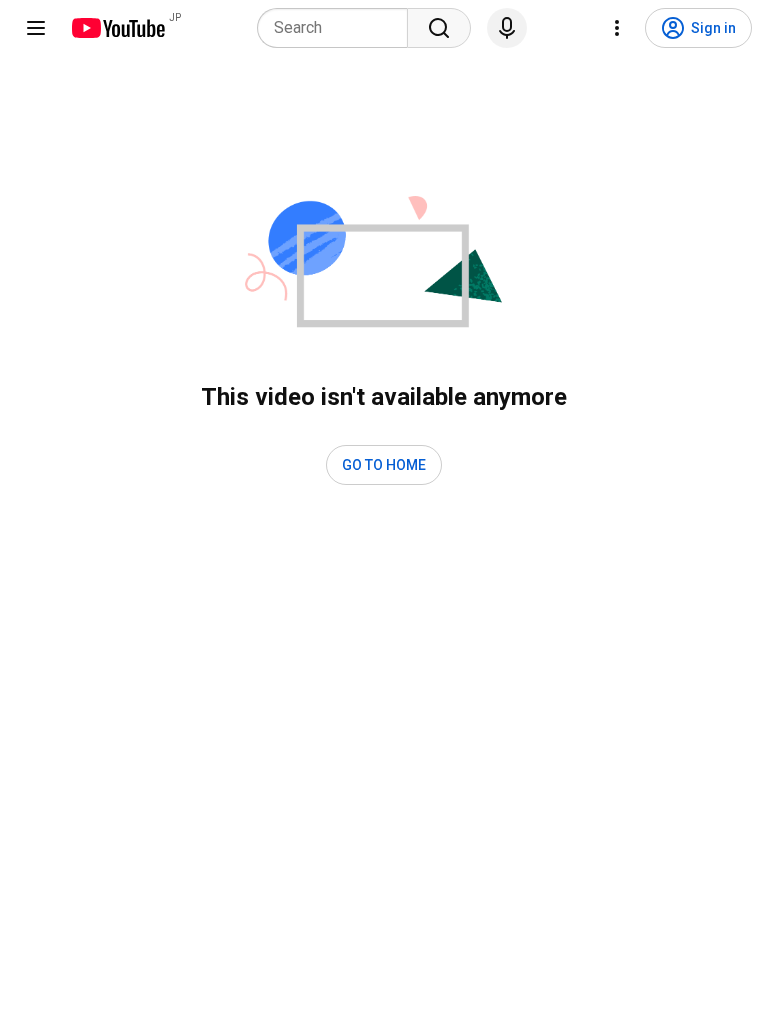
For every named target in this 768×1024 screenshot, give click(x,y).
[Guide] (36, 28)
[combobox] (338, 28)
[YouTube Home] (117, 28)
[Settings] (617, 28)
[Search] (439, 28)
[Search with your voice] (507, 28)
